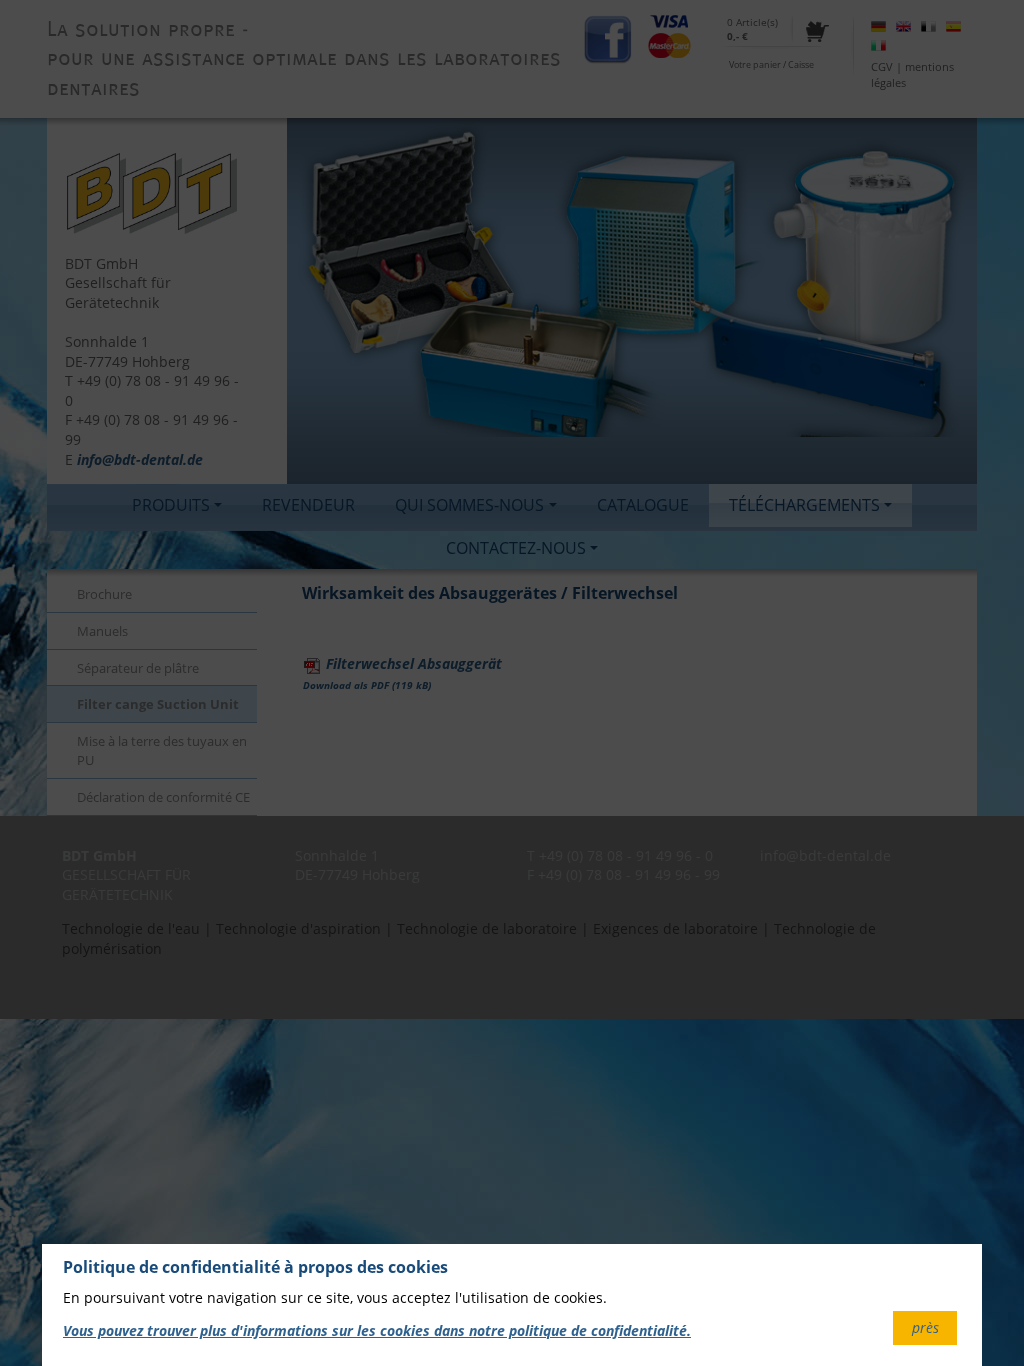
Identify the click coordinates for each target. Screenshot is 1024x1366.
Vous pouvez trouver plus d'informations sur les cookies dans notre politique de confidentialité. (377, 1330)
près (925, 1327)
